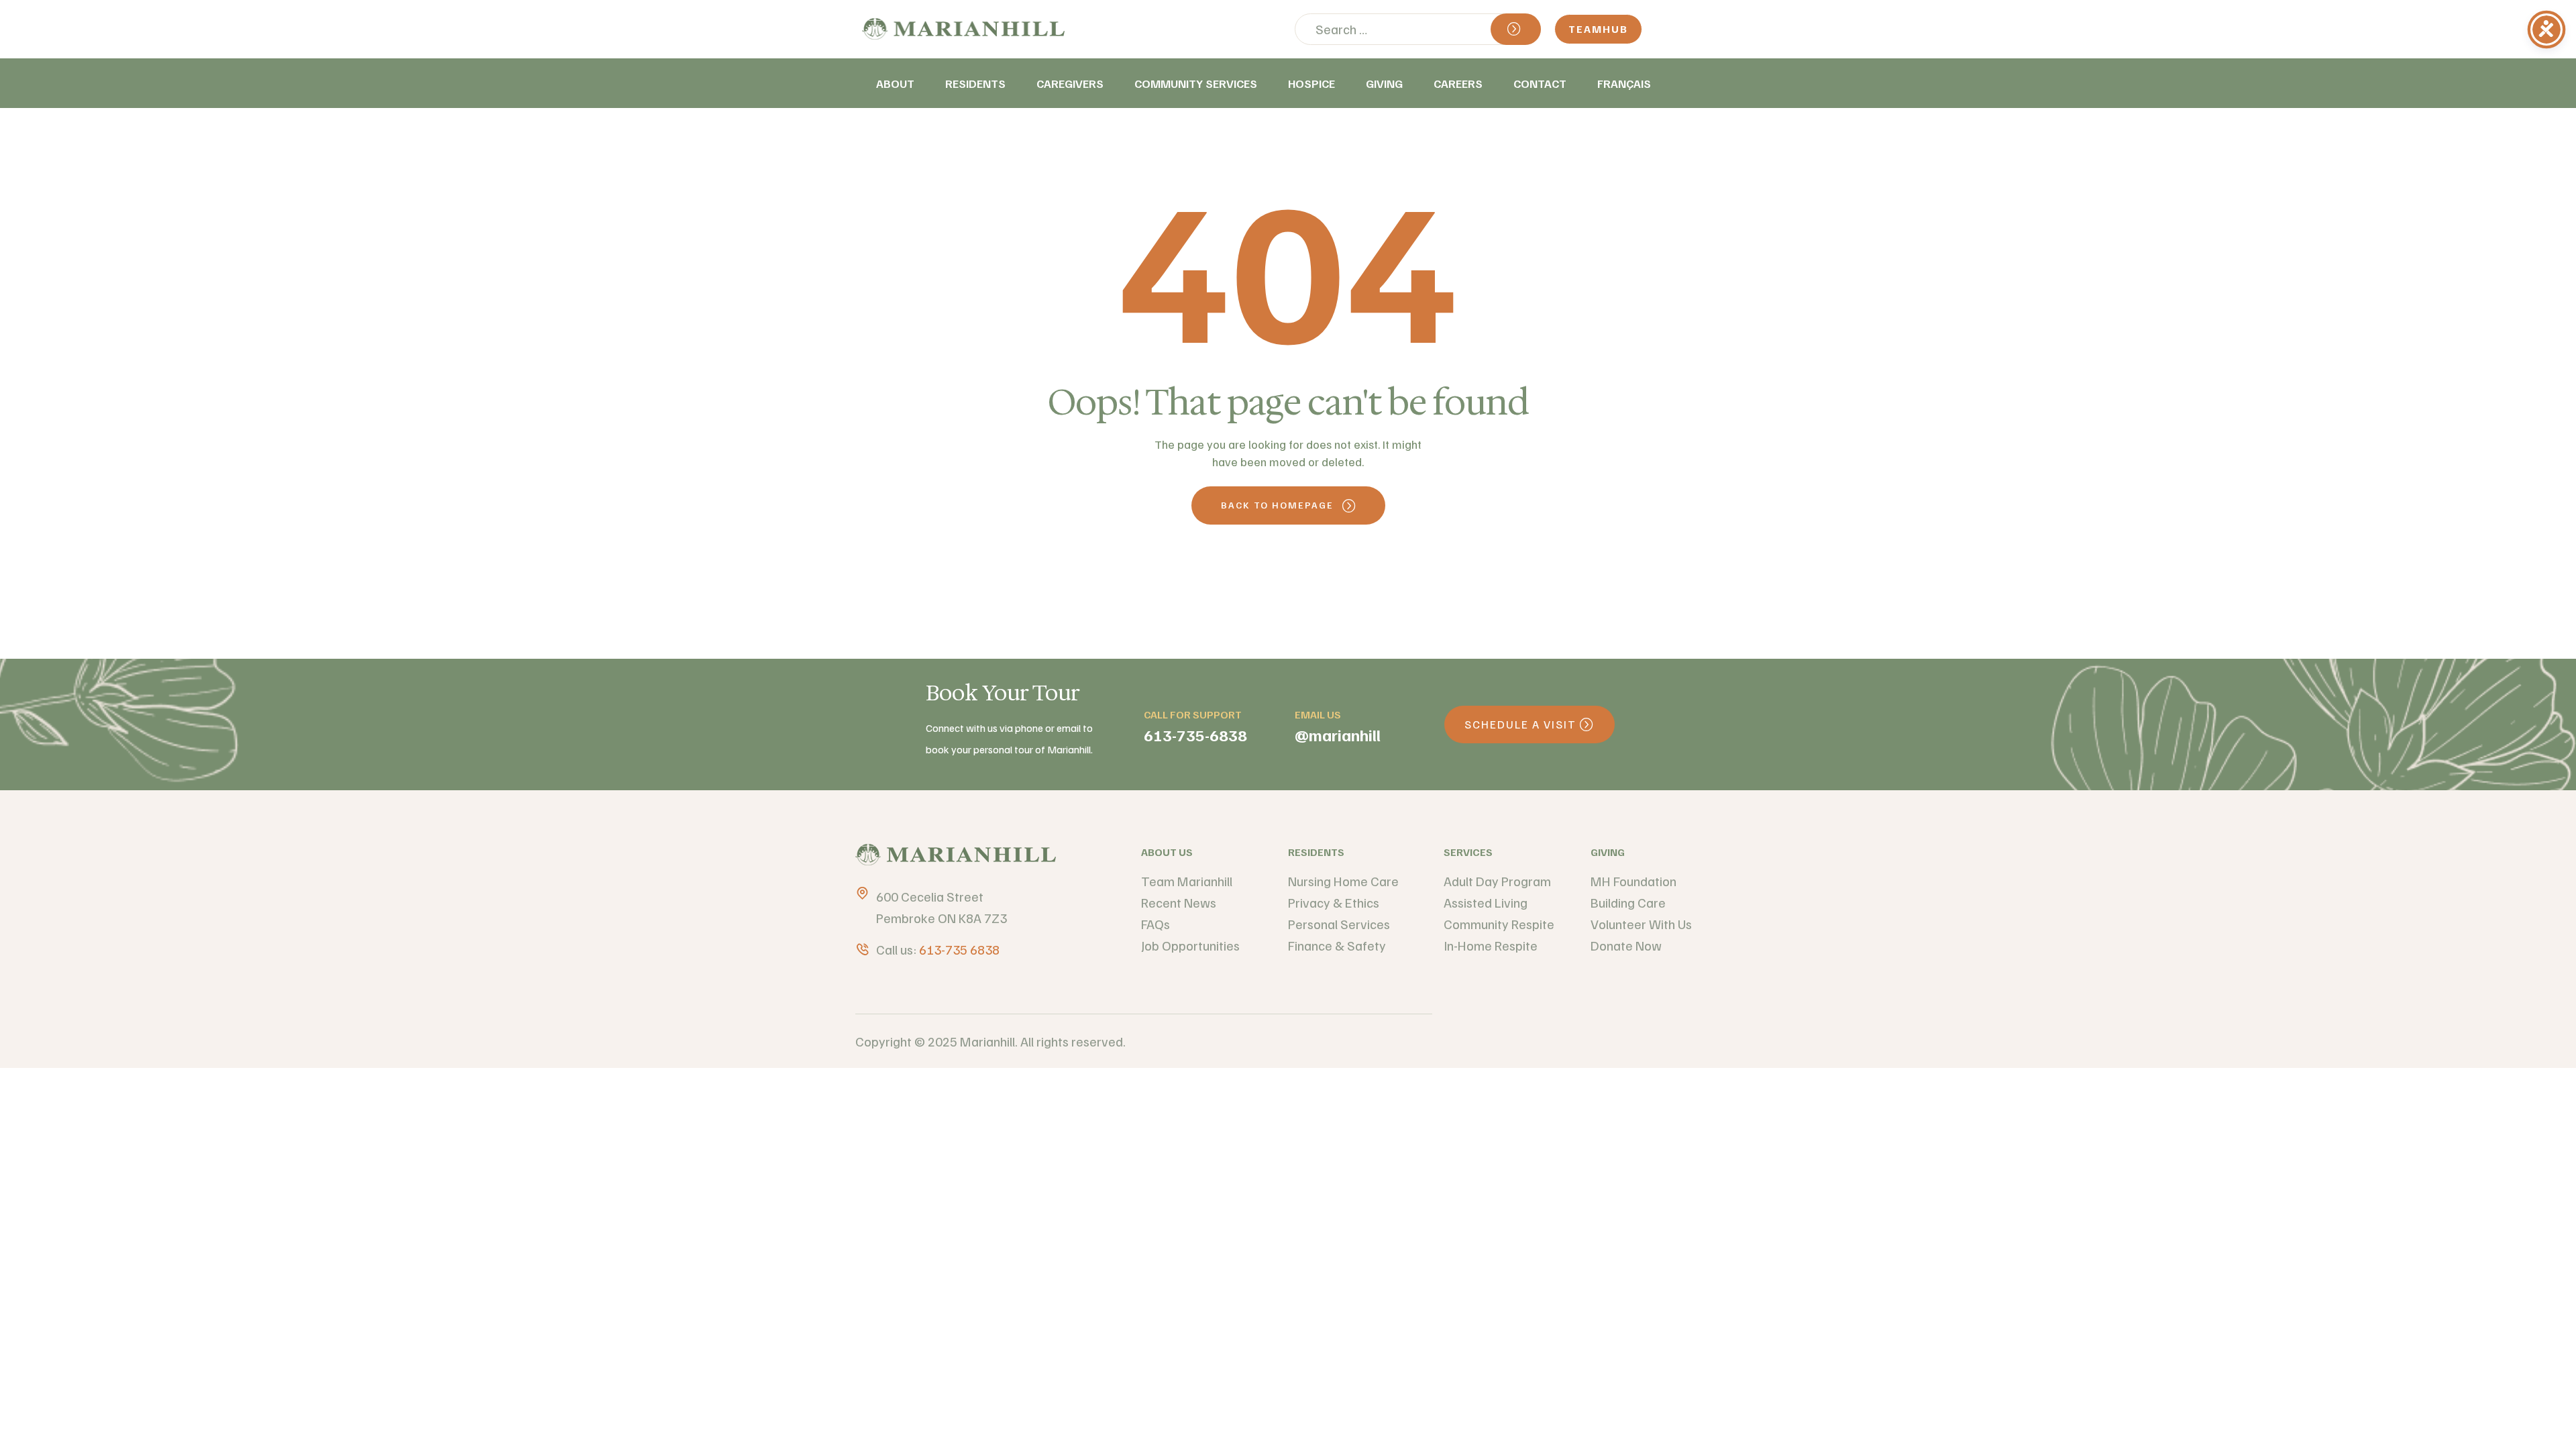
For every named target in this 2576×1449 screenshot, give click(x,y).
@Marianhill (1338, 735)
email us (1318, 714)
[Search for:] (1418, 29)
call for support (1193, 714)
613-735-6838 (1195, 735)
